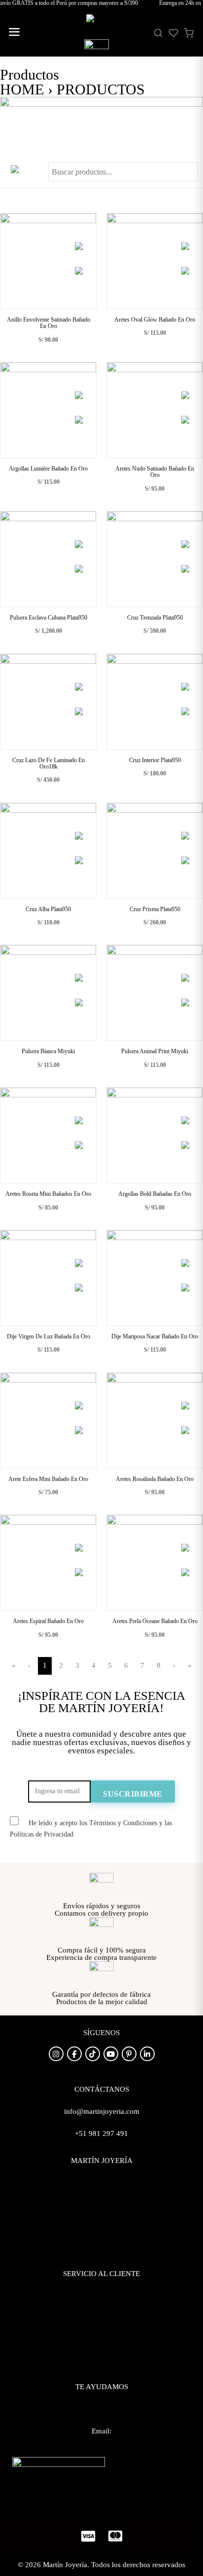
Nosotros (101, 2178)
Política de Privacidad (102, 2308)
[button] (14, 33)
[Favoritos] (173, 33)
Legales (101, 2360)
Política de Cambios (101, 2325)
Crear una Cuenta (102, 2247)
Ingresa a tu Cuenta (102, 2229)
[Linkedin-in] (147, 2054)
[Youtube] (111, 2054)
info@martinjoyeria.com (102, 2448)
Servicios (102, 2212)
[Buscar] (158, 33)
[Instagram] (56, 2054)
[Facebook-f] (74, 2054)
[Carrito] (189, 33)
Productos (101, 2195)
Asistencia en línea (102, 2414)
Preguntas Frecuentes (101, 2291)
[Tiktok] (93, 2054)
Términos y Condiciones (102, 2342)
